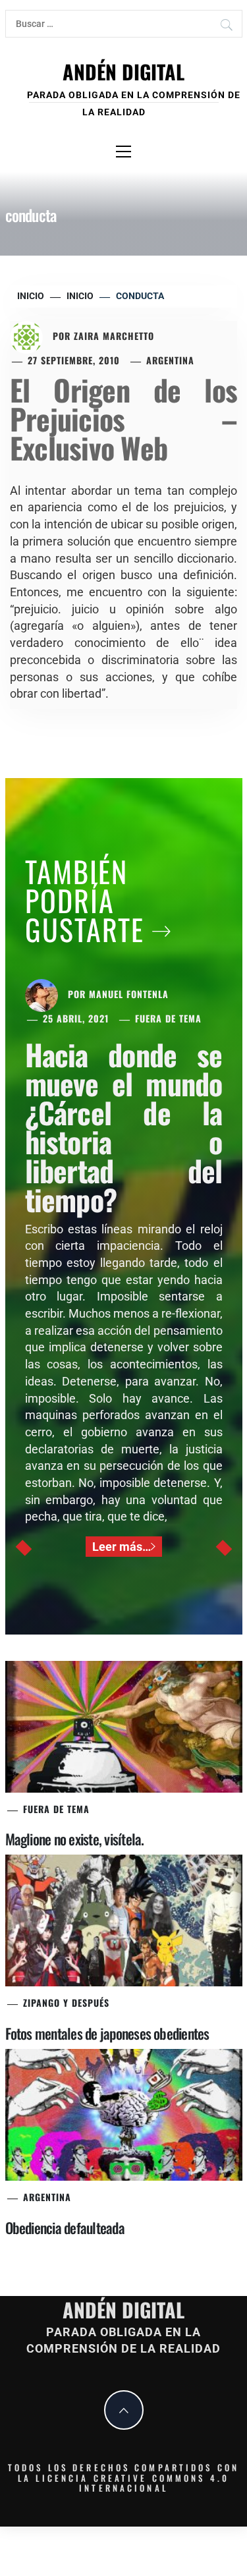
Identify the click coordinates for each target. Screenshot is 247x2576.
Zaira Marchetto (114, 336)
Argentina (170, 360)
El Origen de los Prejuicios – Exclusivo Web (123, 419)
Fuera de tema (168, 1018)
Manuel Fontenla (129, 994)
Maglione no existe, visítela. (75, 1839)
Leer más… (122, 1547)
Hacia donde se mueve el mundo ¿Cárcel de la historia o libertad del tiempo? (124, 1127)
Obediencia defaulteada (65, 2227)
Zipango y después (66, 2002)
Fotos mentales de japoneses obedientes (107, 2033)
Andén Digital (123, 71)
